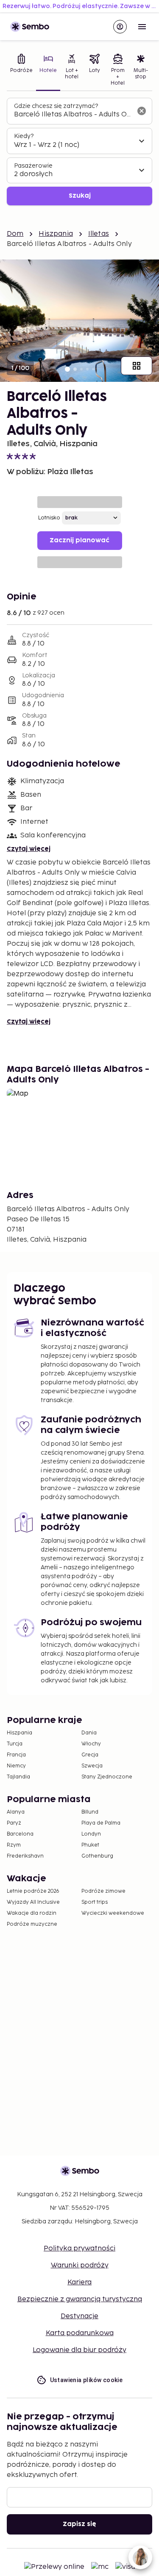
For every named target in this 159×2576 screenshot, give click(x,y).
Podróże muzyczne (32, 1924)
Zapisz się (79, 2524)
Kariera (79, 2282)
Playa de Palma (101, 1823)
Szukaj (80, 196)
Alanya (16, 1812)
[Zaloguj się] (120, 27)
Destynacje (79, 2316)
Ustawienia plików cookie (86, 2380)
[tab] (21, 71)
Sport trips (95, 1902)
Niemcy (16, 1766)
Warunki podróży (80, 2265)
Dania (89, 1733)
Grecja (90, 1755)
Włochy (91, 1744)
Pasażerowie (33, 166)
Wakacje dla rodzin (32, 1913)
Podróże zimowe (103, 1891)
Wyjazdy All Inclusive (33, 1902)
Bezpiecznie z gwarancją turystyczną (80, 2299)
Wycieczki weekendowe (113, 1913)
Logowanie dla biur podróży (79, 2350)
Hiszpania (56, 234)
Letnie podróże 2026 (33, 1891)
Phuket (90, 1845)
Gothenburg (97, 1856)
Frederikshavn (25, 1856)
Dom (15, 234)
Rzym (14, 1845)
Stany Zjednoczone (107, 1777)
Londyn (91, 1834)
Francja (16, 1755)
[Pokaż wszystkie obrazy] (137, 366)
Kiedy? (24, 136)
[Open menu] (142, 27)
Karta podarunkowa (80, 2333)
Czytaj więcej (29, 849)
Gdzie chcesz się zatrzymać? (56, 106)
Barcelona (20, 1834)
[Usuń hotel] (142, 111)
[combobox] (73, 115)
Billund (90, 1812)
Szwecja (92, 1766)
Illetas (99, 234)
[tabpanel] (79, 152)
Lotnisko (49, 518)
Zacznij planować (79, 540)
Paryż (14, 1823)
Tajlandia (18, 1777)
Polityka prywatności (79, 2249)
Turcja (15, 1744)
